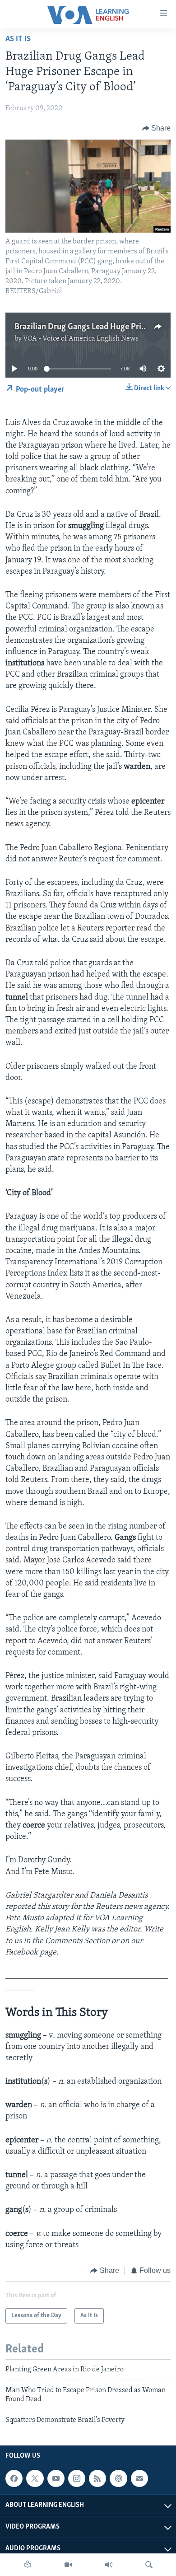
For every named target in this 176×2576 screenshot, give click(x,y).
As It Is (18, 39)
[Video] (68, 2565)
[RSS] (97, 2478)
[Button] (157, 128)
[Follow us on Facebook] (14, 2478)
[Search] (149, 2565)
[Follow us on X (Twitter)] (35, 2478)
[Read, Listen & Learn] (28, 2565)
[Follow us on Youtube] (56, 2478)
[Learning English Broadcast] (109, 2565)
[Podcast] (118, 2478)
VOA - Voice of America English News (81, 339)
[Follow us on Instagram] (77, 2478)
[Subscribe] (139, 2478)
